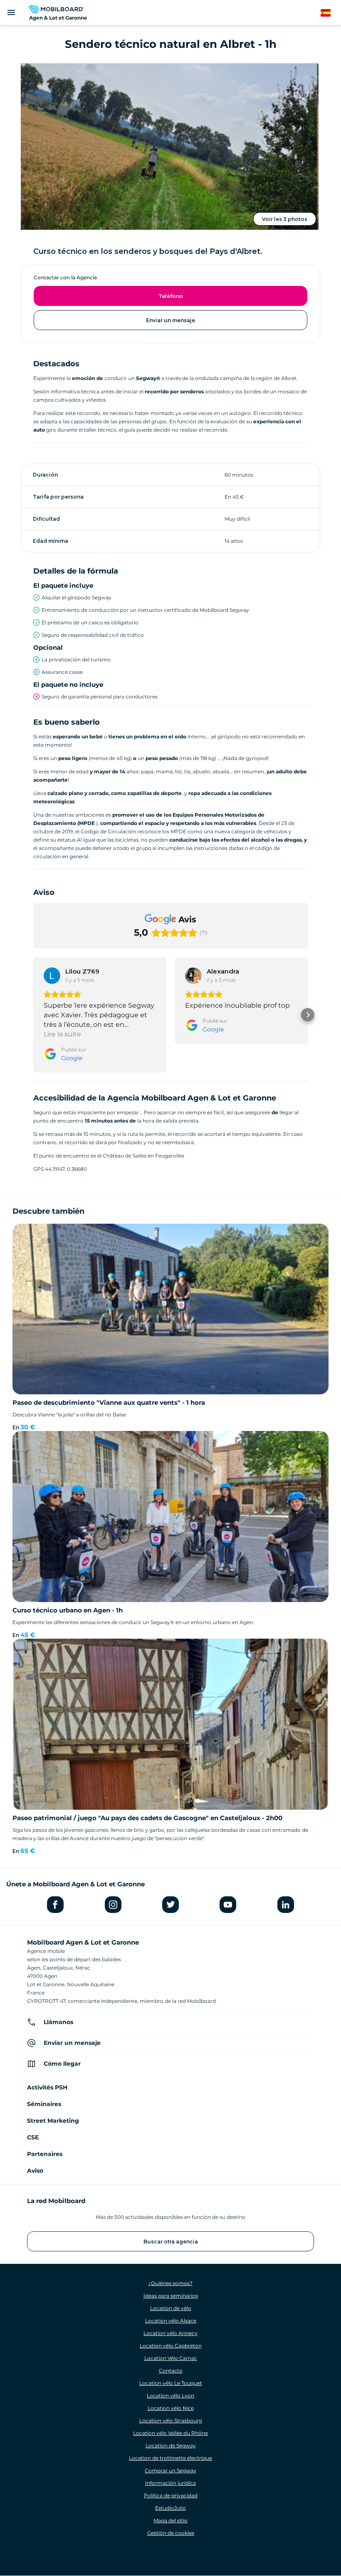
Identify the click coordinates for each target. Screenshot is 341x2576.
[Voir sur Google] (52, 976)
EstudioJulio (170, 2508)
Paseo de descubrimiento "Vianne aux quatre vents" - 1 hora (109, 1402)
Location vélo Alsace (171, 2321)
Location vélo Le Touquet (171, 2383)
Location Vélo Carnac (171, 2358)
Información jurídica (170, 2483)
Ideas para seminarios (171, 2296)
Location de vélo (171, 2308)
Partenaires (45, 2154)
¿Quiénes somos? (170, 2283)
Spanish (330, 13)
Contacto (171, 2371)
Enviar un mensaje (170, 320)
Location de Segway (171, 2446)
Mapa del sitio (170, 2520)
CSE (33, 2137)
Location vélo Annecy (170, 2333)
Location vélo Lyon (170, 2396)
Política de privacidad (171, 2495)
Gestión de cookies (171, 2533)
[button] (33, 1015)
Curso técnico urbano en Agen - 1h (68, 1610)
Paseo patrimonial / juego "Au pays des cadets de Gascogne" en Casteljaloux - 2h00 (147, 1818)
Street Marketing (53, 2121)
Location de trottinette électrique (170, 2458)
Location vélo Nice (171, 2408)
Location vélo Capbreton (171, 2346)
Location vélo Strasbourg (171, 2421)
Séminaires (44, 2104)
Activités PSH (47, 2087)
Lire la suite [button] (62, 1034)
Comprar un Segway (170, 2470)
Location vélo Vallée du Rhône (170, 2433)
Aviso (35, 2171)
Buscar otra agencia (171, 2242)
